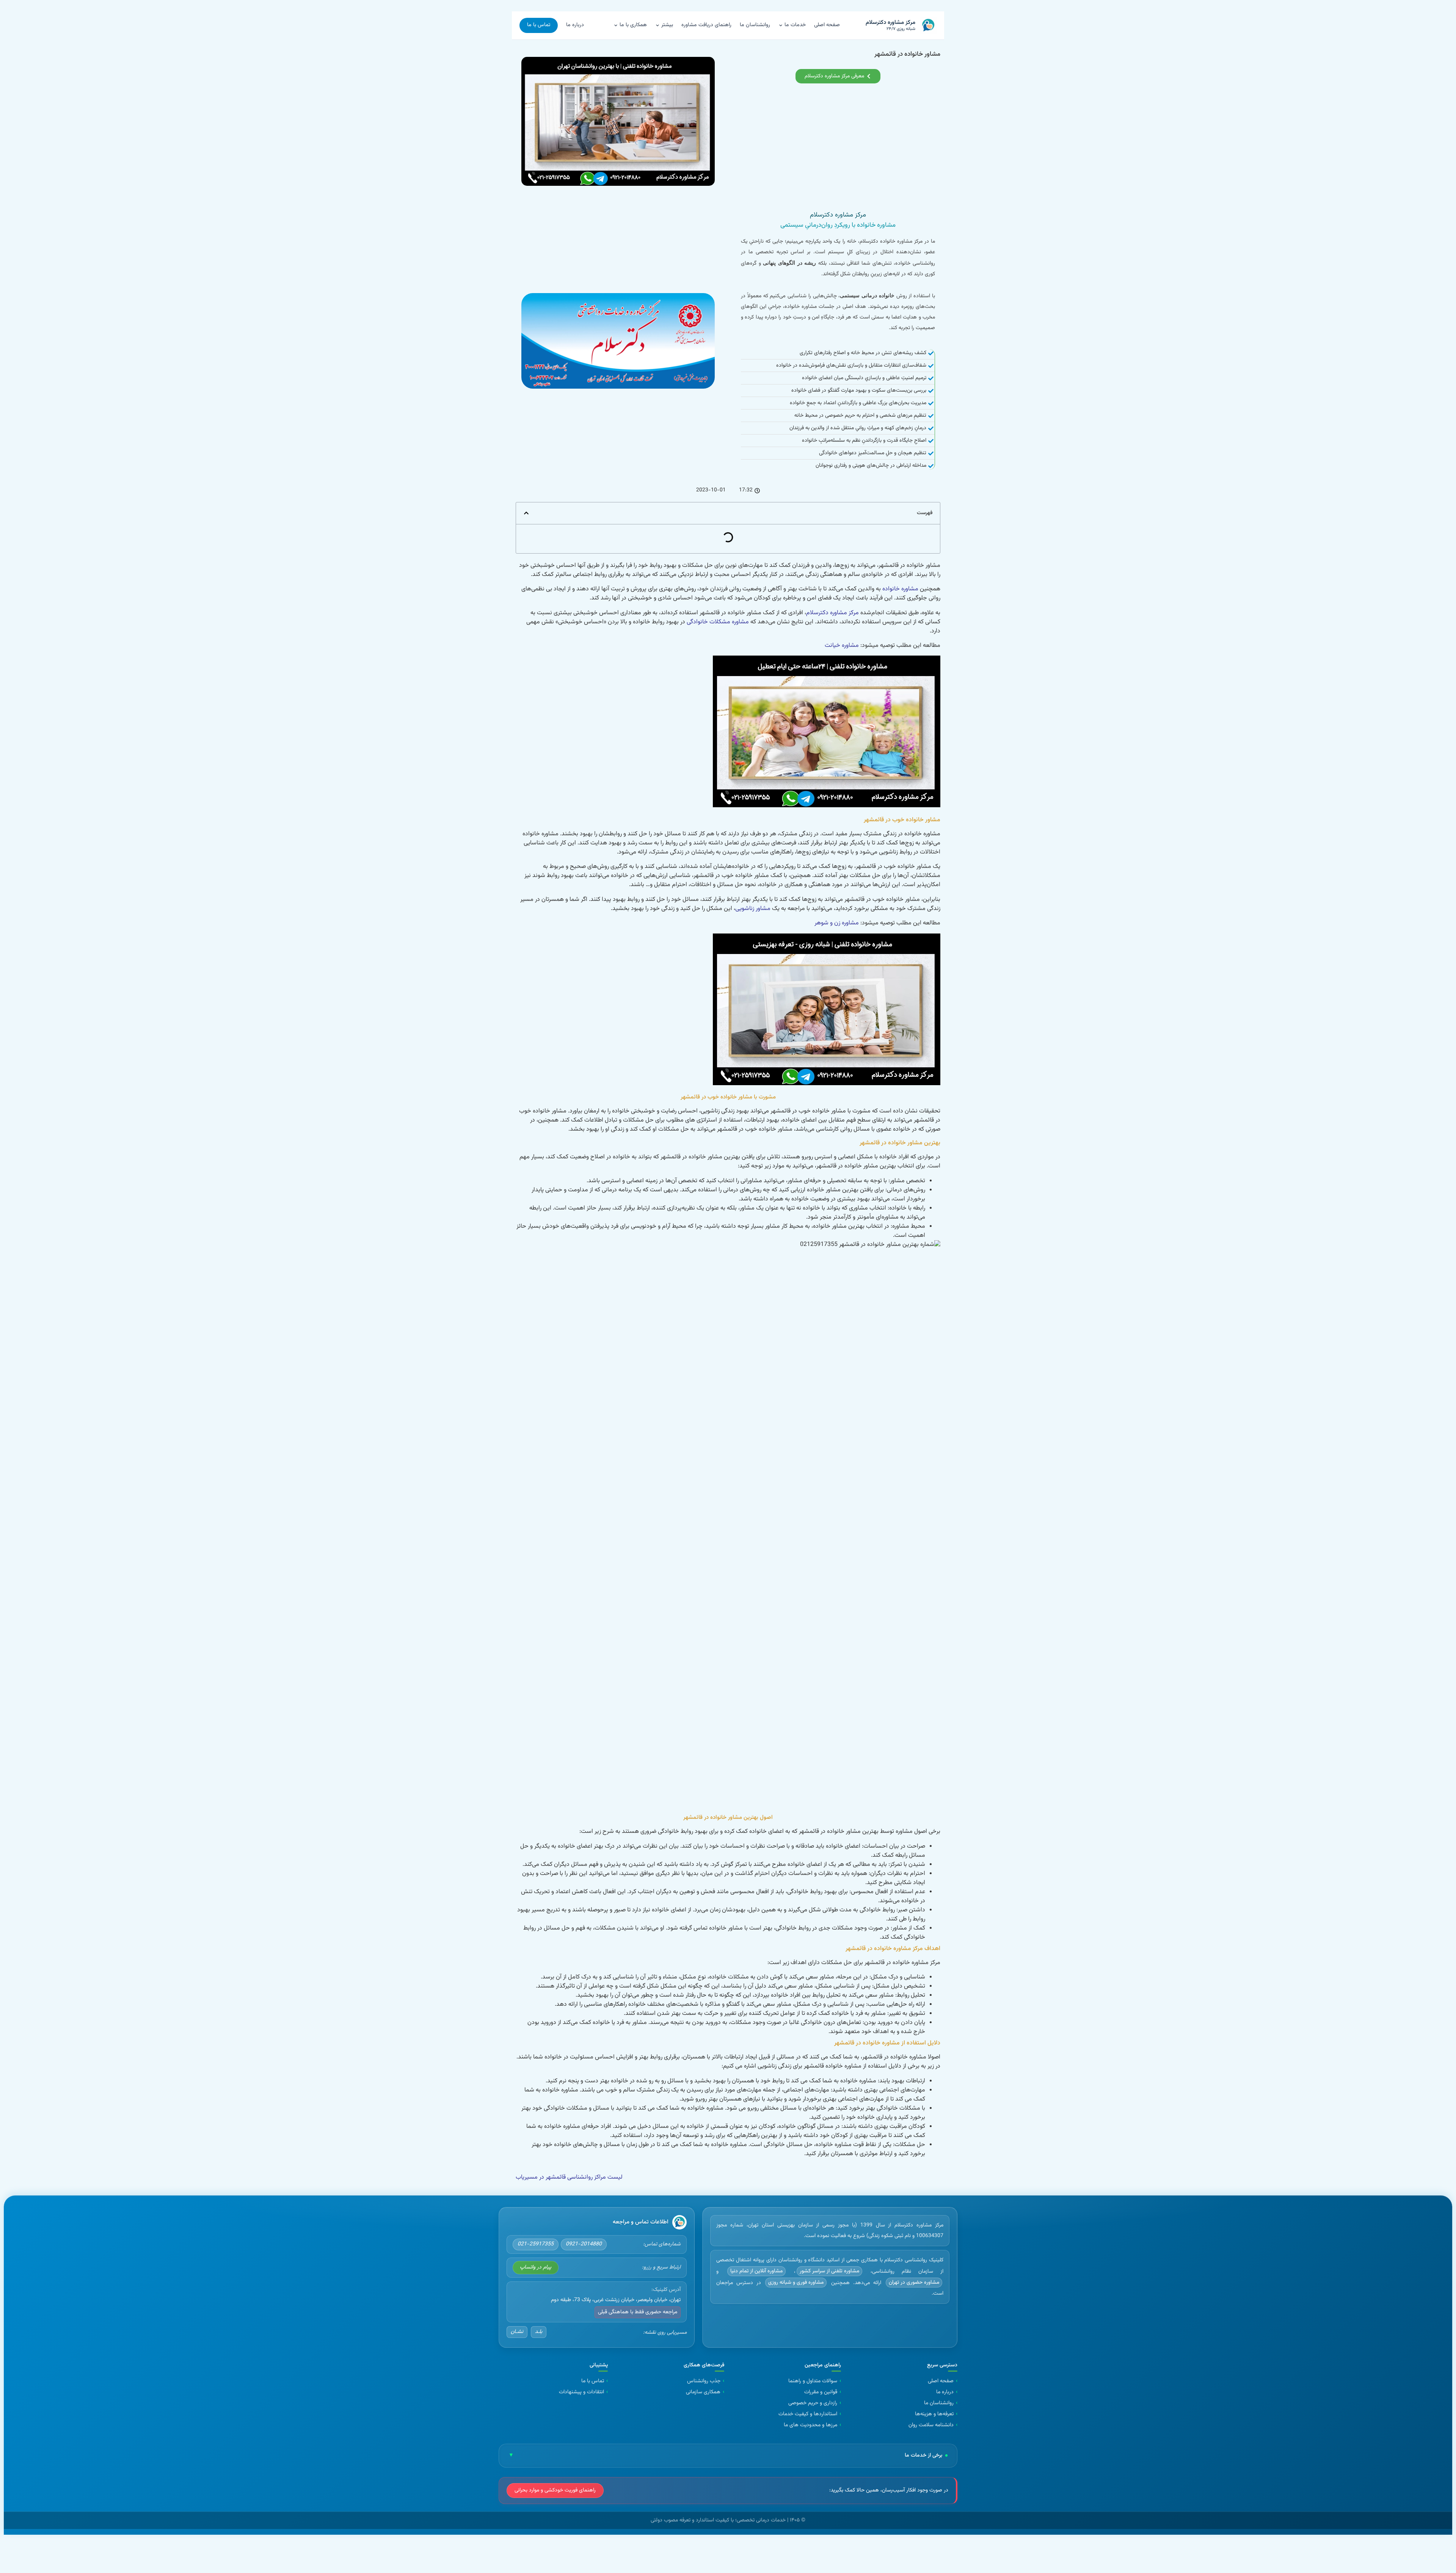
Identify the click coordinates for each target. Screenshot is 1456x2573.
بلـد (539, 2332)
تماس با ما (539, 25)
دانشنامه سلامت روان (931, 2425)
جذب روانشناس (704, 2381)
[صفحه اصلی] (679, 2222)
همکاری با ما (633, 25)
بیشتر (667, 25)
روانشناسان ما (755, 25)
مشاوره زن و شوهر (837, 923)
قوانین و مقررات (821, 2392)
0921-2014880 (584, 2244)
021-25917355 (536, 2244)
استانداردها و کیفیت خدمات (808, 2414)
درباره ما (575, 25)
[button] (526, 513)
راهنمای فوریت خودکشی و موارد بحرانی (555, 2490)
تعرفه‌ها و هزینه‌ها (934, 2414)
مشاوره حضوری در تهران (914, 2283)
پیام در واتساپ (536, 2267)
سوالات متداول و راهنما (813, 2381)
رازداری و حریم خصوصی (813, 2403)
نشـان (517, 2332)
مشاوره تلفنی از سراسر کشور (829, 2271)
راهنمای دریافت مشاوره (706, 25)
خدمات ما (795, 25)
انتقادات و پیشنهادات (581, 2392)
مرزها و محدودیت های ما (810, 2425)
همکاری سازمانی (703, 2392)
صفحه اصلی (827, 25)
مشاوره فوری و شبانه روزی (796, 2283)
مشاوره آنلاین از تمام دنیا (756, 2271)
